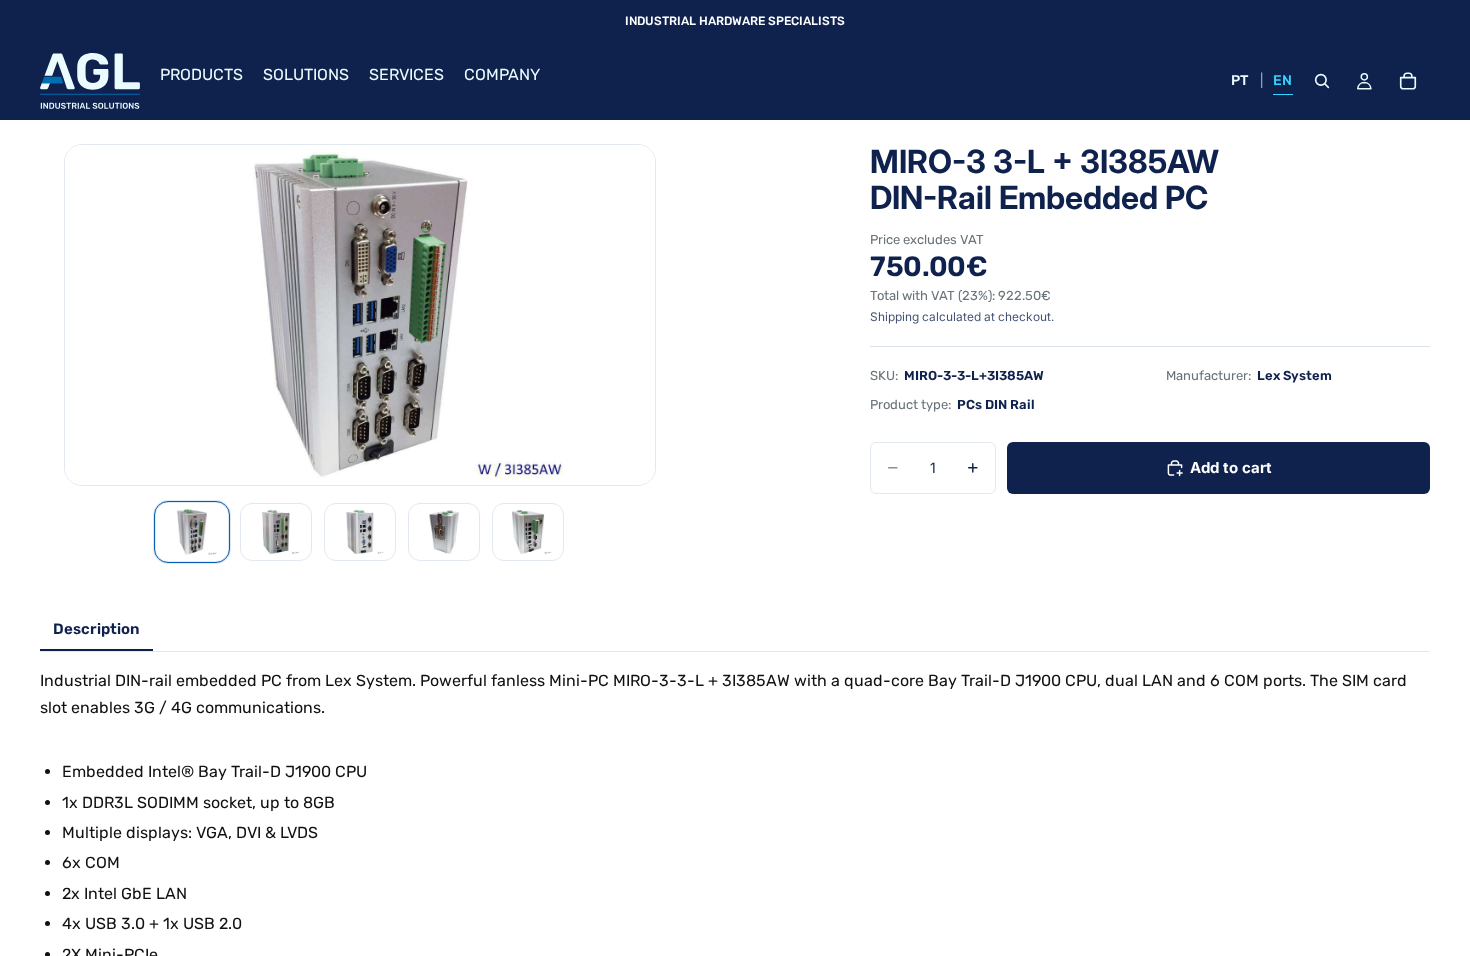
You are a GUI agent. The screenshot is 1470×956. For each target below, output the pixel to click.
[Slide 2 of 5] (276, 532)
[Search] (1322, 81)
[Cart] (1408, 81)
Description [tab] (96, 629)
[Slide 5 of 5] (528, 532)
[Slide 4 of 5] (444, 532)
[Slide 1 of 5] (192, 532)
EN (1283, 80)
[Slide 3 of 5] (360, 532)
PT (1240, 80)
